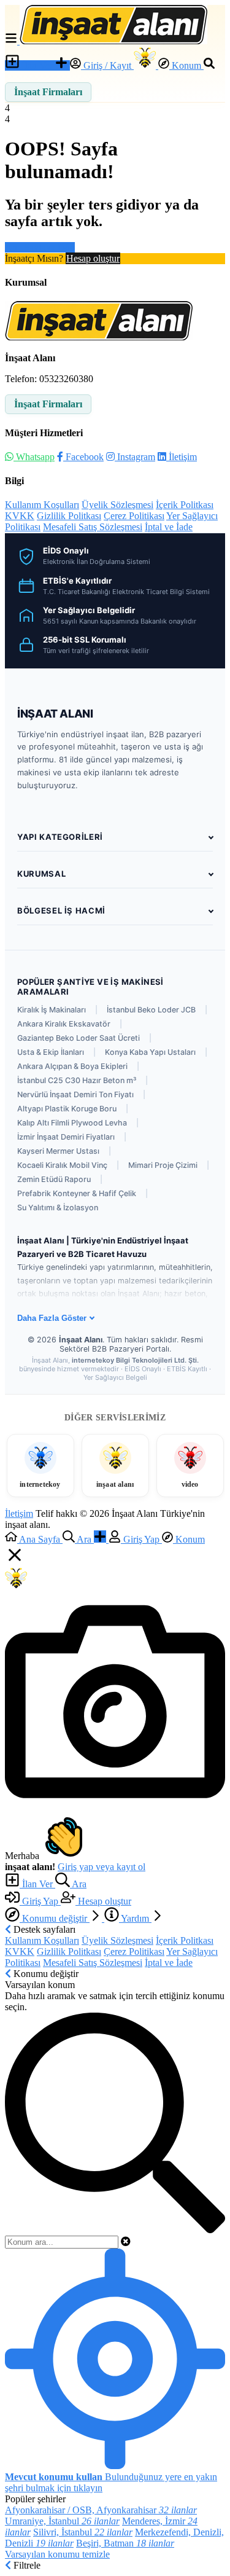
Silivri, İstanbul (83, 2532)
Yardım (135, 1918)
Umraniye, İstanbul (62, 2521)
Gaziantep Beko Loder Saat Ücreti (79, 1038)
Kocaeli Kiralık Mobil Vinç (62, 1165)
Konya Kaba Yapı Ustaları (150, 1052)
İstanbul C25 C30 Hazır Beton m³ (77, 1080)
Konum (186, 65)
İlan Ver (37, 65)
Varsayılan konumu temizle (57, 2554)
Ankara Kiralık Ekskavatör (64, 1024)
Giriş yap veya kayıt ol (102, 1867)
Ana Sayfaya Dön (40, 247)
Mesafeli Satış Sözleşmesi (93, 527)
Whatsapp (34, 457)
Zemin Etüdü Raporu (54, 1179)
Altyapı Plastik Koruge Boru (67, 1109)
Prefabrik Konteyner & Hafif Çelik (77, 1193)
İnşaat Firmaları (48, 92)
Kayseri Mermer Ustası (58, 1151)
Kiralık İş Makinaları (52, 1010)
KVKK (20, 516)
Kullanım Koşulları (42, 505)
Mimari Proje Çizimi (163, 1165)
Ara (78, 1884)
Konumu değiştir (55, 1918)
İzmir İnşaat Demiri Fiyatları (66, 1137)
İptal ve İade (169, 527)
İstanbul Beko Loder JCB (151, 1010)
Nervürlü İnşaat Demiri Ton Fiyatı (75, 1094)
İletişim (182, 457)
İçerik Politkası (185, 505)
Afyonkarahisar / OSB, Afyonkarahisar (101, 2510)
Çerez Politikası (134, 516)
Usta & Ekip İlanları (51, 1052)
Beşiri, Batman (125, 2543)
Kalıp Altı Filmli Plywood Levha (72, 1123)
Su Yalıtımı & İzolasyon (58, 1208)
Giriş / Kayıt (107, 65)
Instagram (135, 457)
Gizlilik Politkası (69, 516)
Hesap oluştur (93, 258)
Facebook (83, 457)
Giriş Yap (40, 1901)
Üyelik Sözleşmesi (117, 505)
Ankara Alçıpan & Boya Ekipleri (72, 1066)
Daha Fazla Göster (52, 1318)
